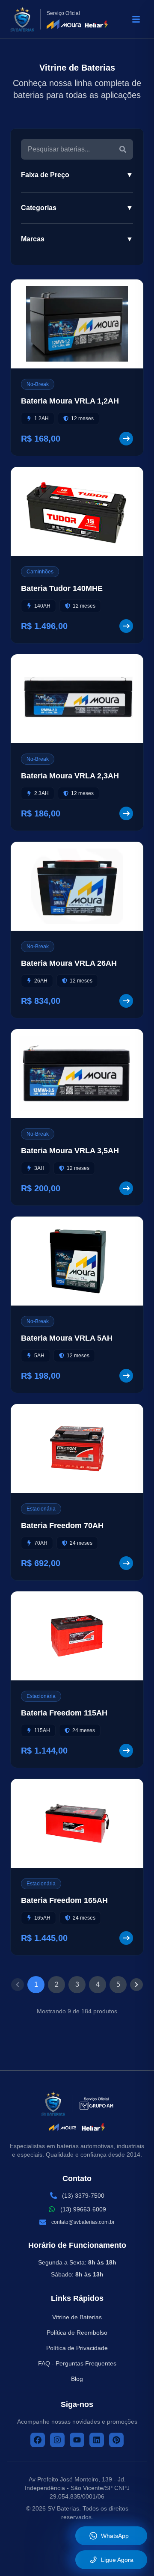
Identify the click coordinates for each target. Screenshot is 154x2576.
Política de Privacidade (77, 2348)
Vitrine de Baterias (77, 2317)
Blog (77, 2379)
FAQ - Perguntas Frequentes (77, 2363)
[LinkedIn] (97, 2440)
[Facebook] (38, 2440)
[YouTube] (77, 2440)
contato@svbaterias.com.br (83, 2222)
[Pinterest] (116, 2440)
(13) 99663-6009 (83, 2209)
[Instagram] (57, 2440)
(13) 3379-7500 (83, 2196)
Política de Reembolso (77, 2333)
